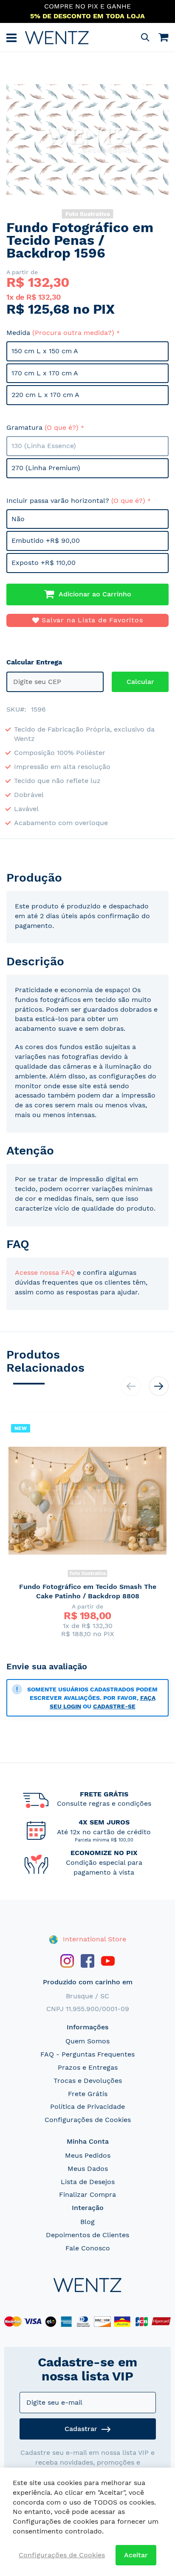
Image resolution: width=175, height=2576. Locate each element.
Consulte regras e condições (104, 1803)
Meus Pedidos (88, 2155)
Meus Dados (88, 2169)
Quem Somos (87, 2041)
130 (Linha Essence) (44, 446)
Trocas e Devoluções (88, 2081)
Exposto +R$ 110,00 (44, 563)
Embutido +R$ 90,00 (46, 540)
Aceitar (136, 2555)
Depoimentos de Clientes (87, 2235)
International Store (93, 1939)
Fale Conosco (88, 2248)
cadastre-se (114, 1706)
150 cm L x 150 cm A (45, 351)
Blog (87, 2222)
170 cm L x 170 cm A (45, 373)
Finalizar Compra (87, 2194)
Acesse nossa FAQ (45, 1272)
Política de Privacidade (87, 2106)
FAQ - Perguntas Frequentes (87, 2054)
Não (18, 519)
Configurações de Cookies (88, 2120)
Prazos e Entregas (88, 2067)
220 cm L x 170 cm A (45, 395)
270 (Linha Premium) (46, 468)
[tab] (87, 878)
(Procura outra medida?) (73, 333)
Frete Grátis (88, 2094)
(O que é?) (62, 427)
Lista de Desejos (88, 2182)
